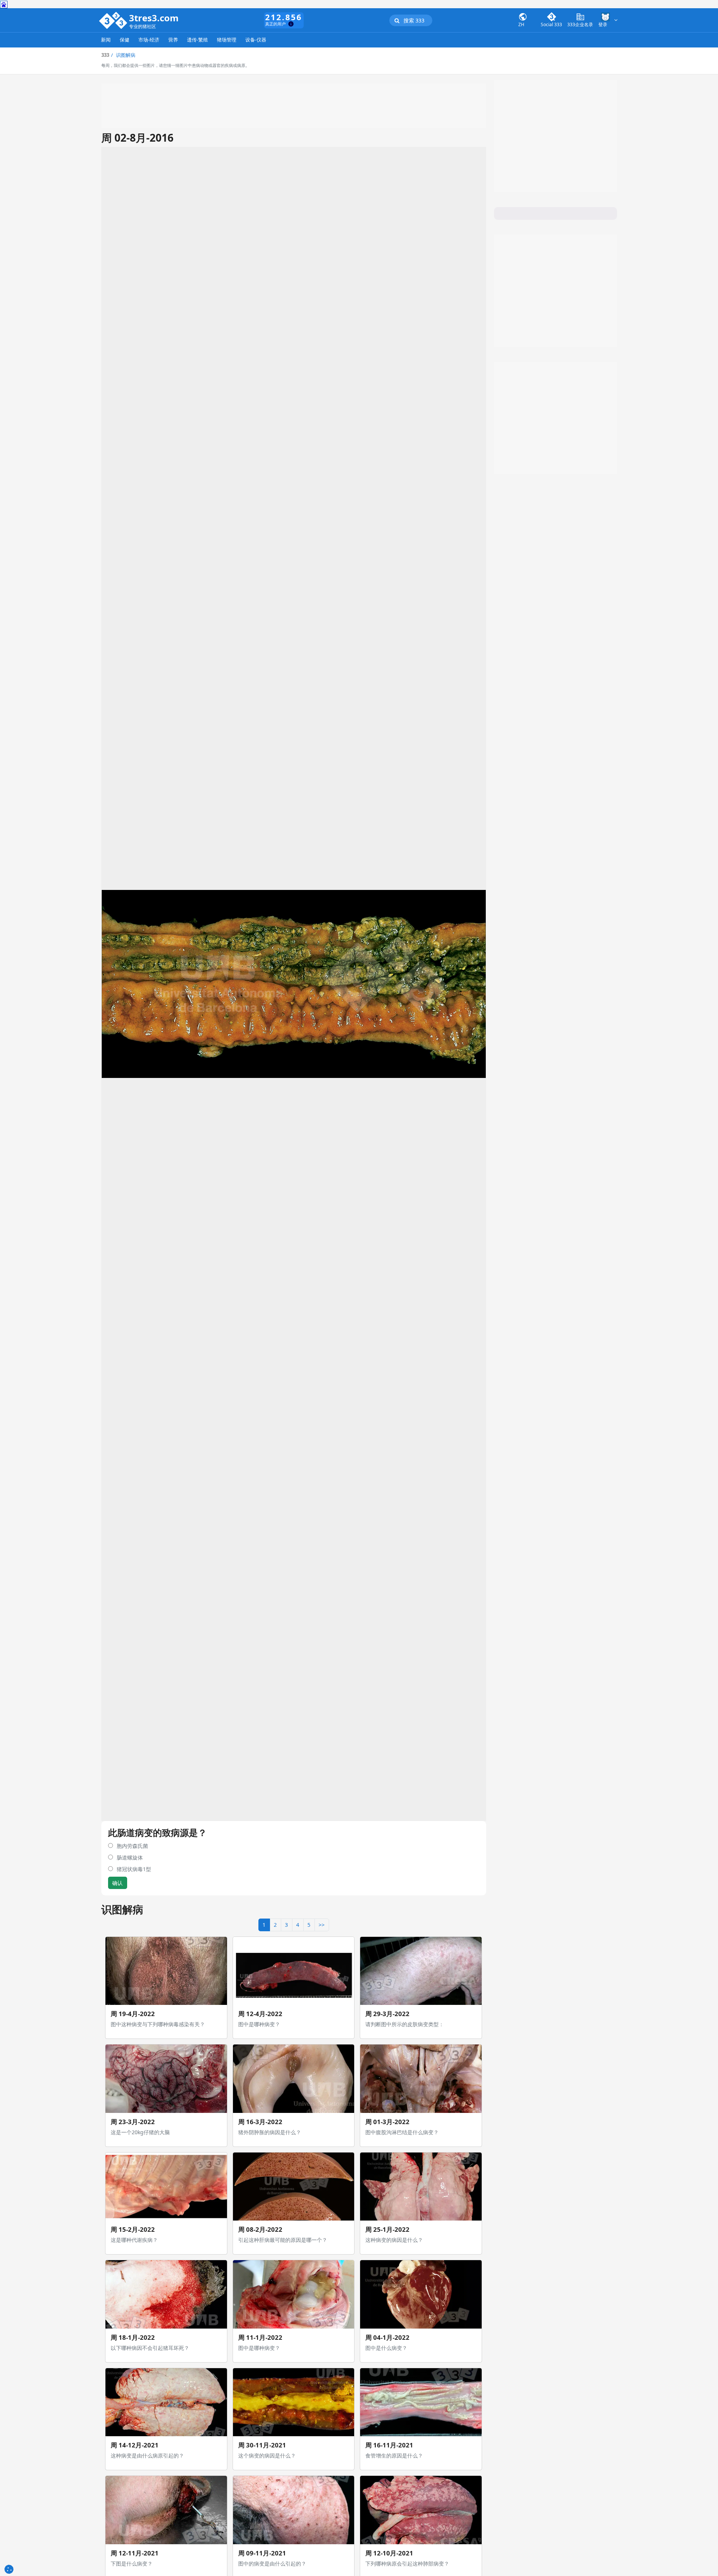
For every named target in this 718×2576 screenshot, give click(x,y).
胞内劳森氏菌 (132, 1846)
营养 (173, 40)
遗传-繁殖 (197, 40)
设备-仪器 (256, 40)
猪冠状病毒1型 (134, 1869)
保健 (125, 40)
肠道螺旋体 (130, 1857)
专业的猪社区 (142, 27)
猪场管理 (227, 40)
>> (322, 1925)
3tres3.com (154, 18)
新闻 (106, 40)
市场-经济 (149, 40)
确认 (117, 1883)
